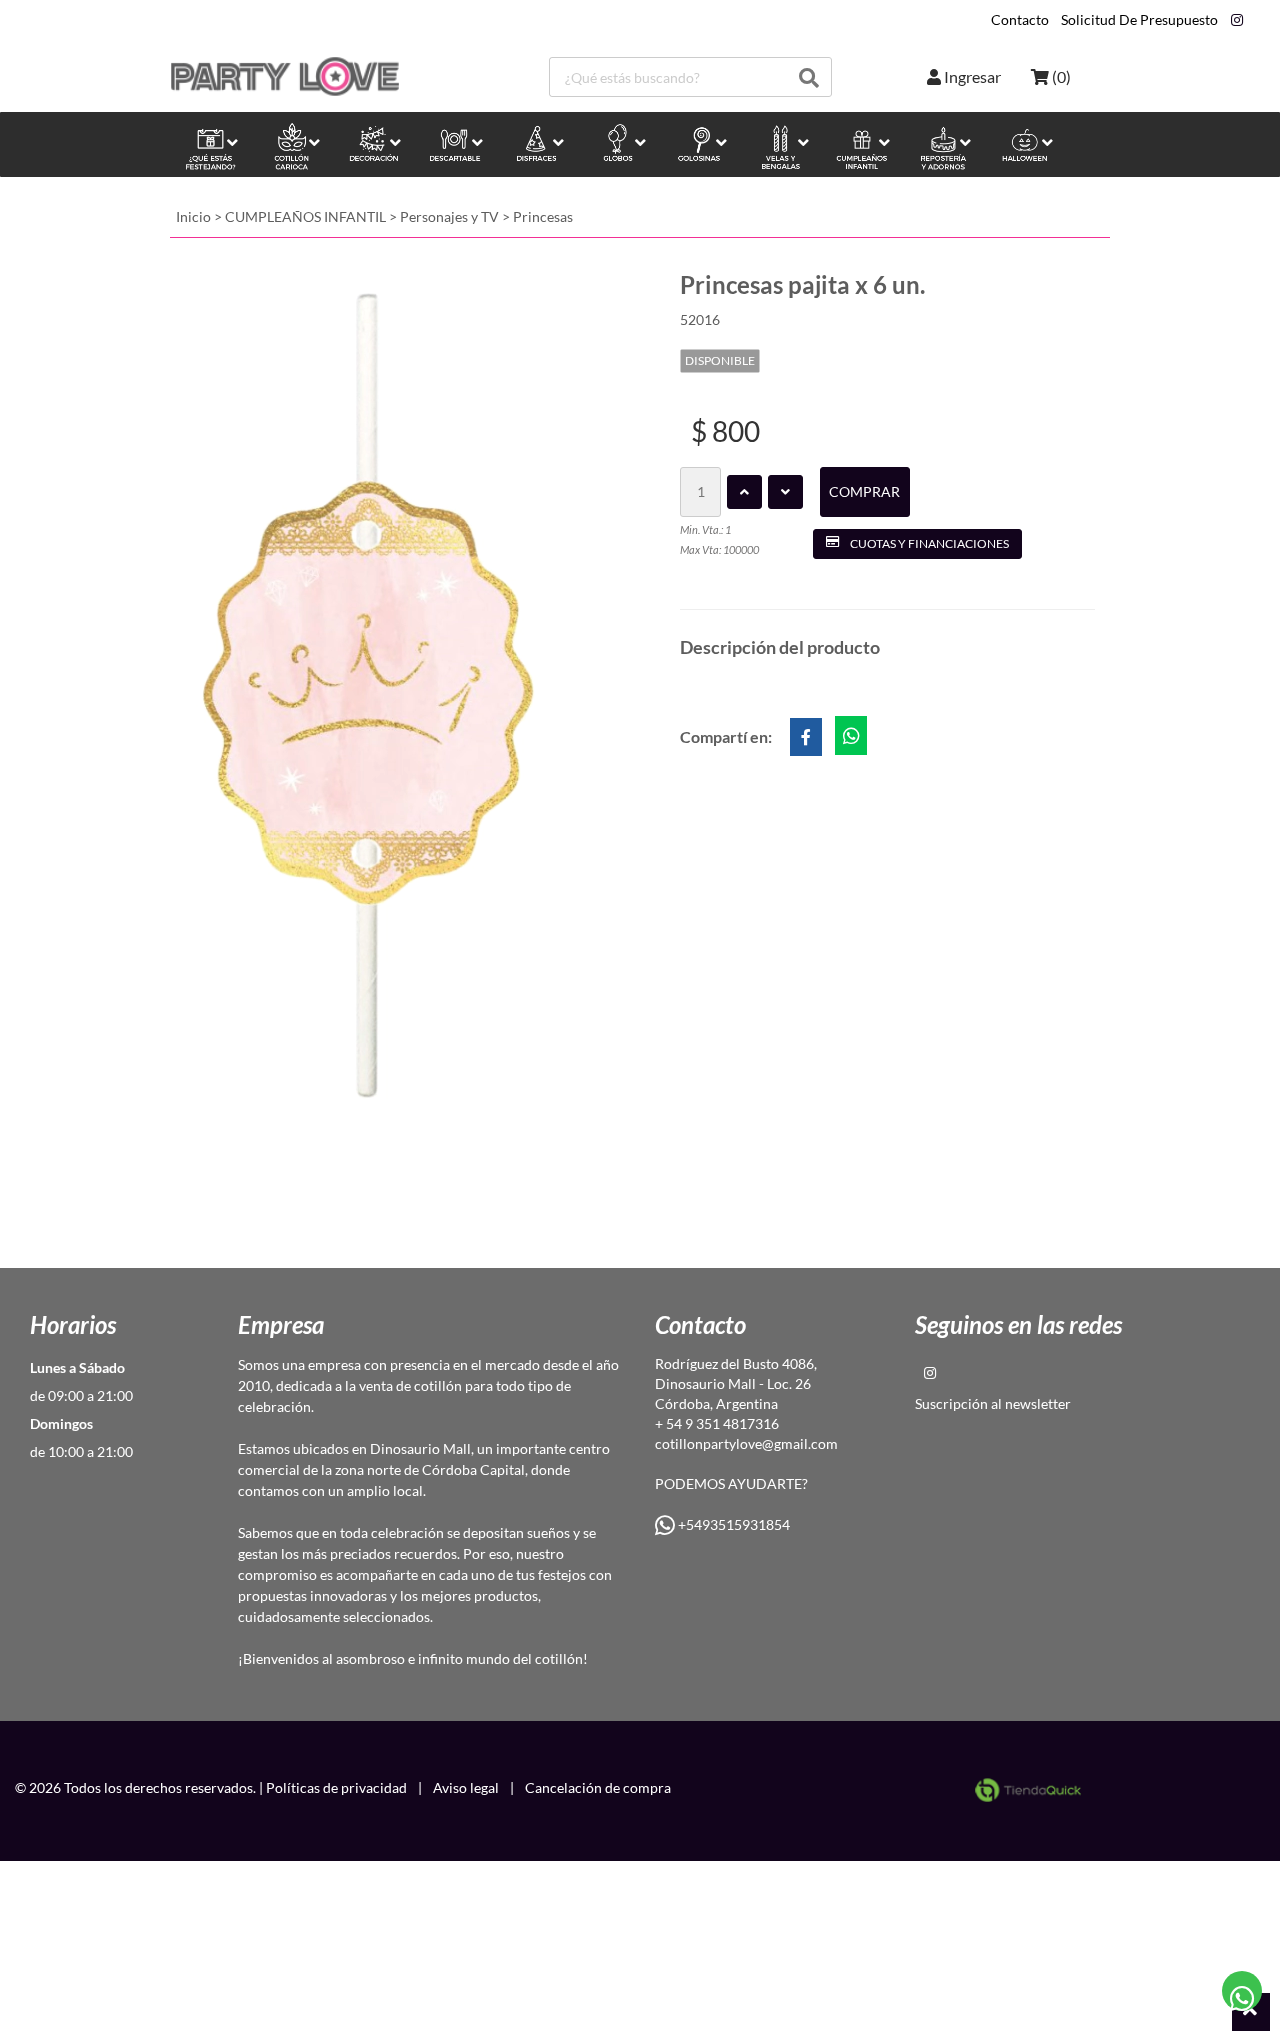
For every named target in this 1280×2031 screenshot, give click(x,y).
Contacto (1020, 20)
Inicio (193, 216)
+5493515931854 (732, 1524)
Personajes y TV (449, 216)
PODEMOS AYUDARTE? (731, 1483)
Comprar (864, 491)
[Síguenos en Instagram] (1237, 20)
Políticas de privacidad (336, 1787)
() (1060, 76)
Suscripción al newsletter (993, 1403)
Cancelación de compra (598, 1787)
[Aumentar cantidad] (744, 492)
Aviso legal (466, 1787)
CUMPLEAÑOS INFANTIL (305, 216)
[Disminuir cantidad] (785, 492)
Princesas (543, 216)
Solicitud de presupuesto (1139, 20)
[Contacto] (1242, 1991)
